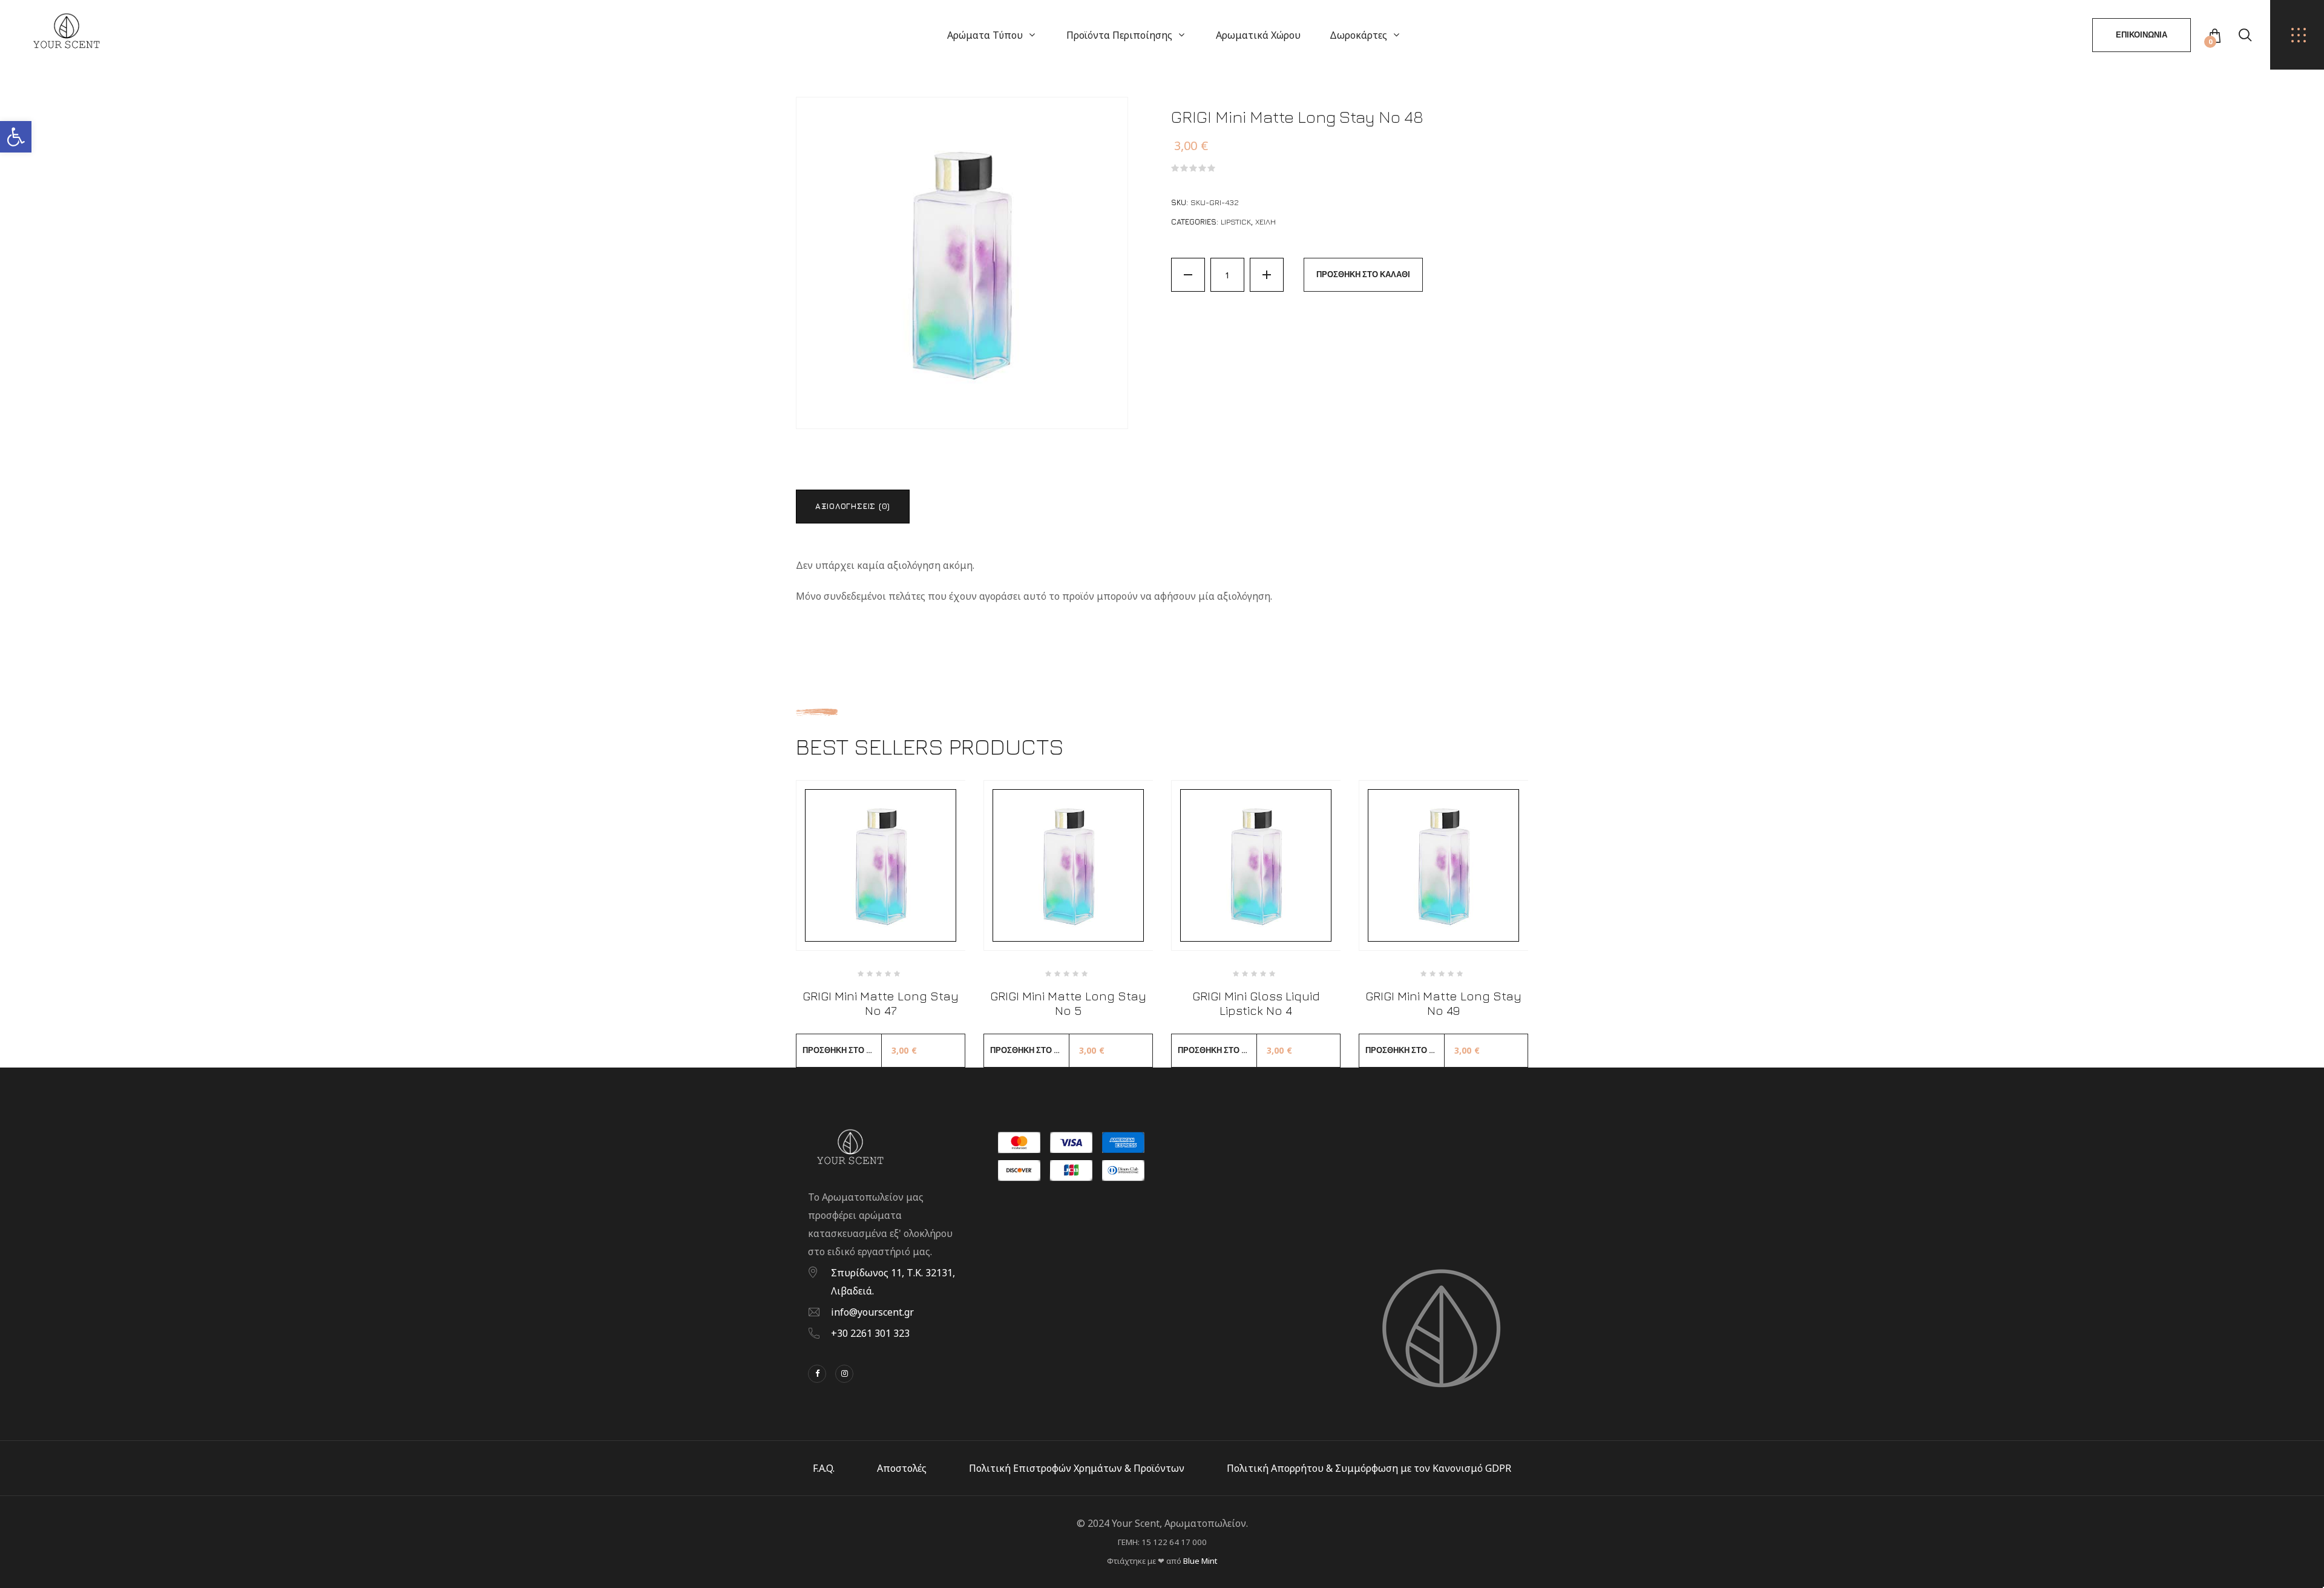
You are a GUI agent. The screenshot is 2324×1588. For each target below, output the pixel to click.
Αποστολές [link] (902, 1468)
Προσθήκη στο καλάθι (1363, 274)
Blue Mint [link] (1200, 1561)
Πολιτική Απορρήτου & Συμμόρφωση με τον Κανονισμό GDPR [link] (1369, 1468)
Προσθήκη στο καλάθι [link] (842, 1050)
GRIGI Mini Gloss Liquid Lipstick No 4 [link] (1256, 1003)
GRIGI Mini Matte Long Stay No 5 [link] (1068, 1003)
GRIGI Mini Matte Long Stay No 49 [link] (1443, 1003)
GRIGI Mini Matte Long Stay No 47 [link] (881, 1003)
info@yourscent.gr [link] (872, 1312)
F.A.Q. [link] (824, 1468)
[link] (16, 137)
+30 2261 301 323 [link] (870, 1333)
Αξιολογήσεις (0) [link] (853, 506)
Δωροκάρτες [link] (1358, 35)
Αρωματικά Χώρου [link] (1258, 35)
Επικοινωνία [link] (2142, 35)
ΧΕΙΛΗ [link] (1265, 221)
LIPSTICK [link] (1236, 221)
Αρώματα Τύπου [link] (985, 35)
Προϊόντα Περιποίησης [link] (1119, 35)
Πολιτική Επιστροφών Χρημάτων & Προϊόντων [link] (1077, 1468)
